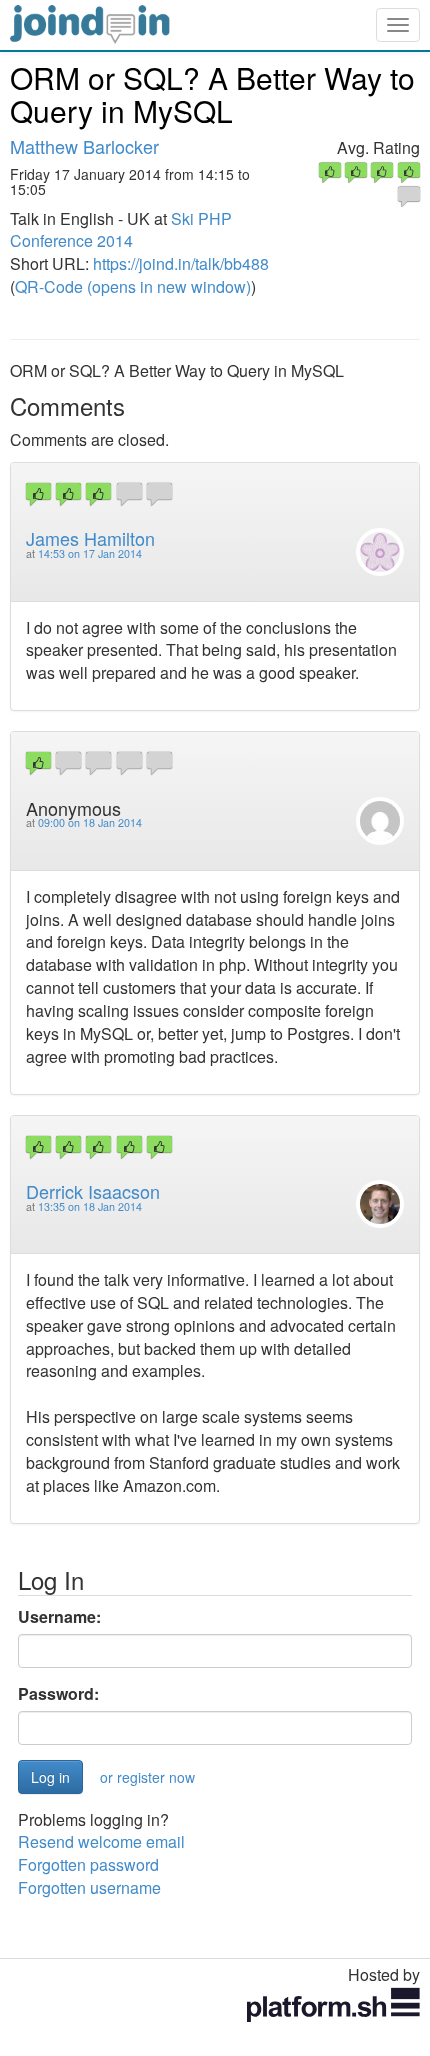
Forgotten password (88, 1864)
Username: (59, 1617)
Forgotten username (89, 1887)
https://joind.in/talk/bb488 (181, 263)
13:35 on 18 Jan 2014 (90, 1206)
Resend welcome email (101, 1841)
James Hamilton (90, 538)
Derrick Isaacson (93, 1191)
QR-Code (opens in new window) (133, 286)
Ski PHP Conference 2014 (121, 230)
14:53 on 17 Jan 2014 (90, 553)
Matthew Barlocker (84, 146)
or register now (147, 1777)
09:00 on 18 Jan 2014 (90, 822)
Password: (58, 1694)
